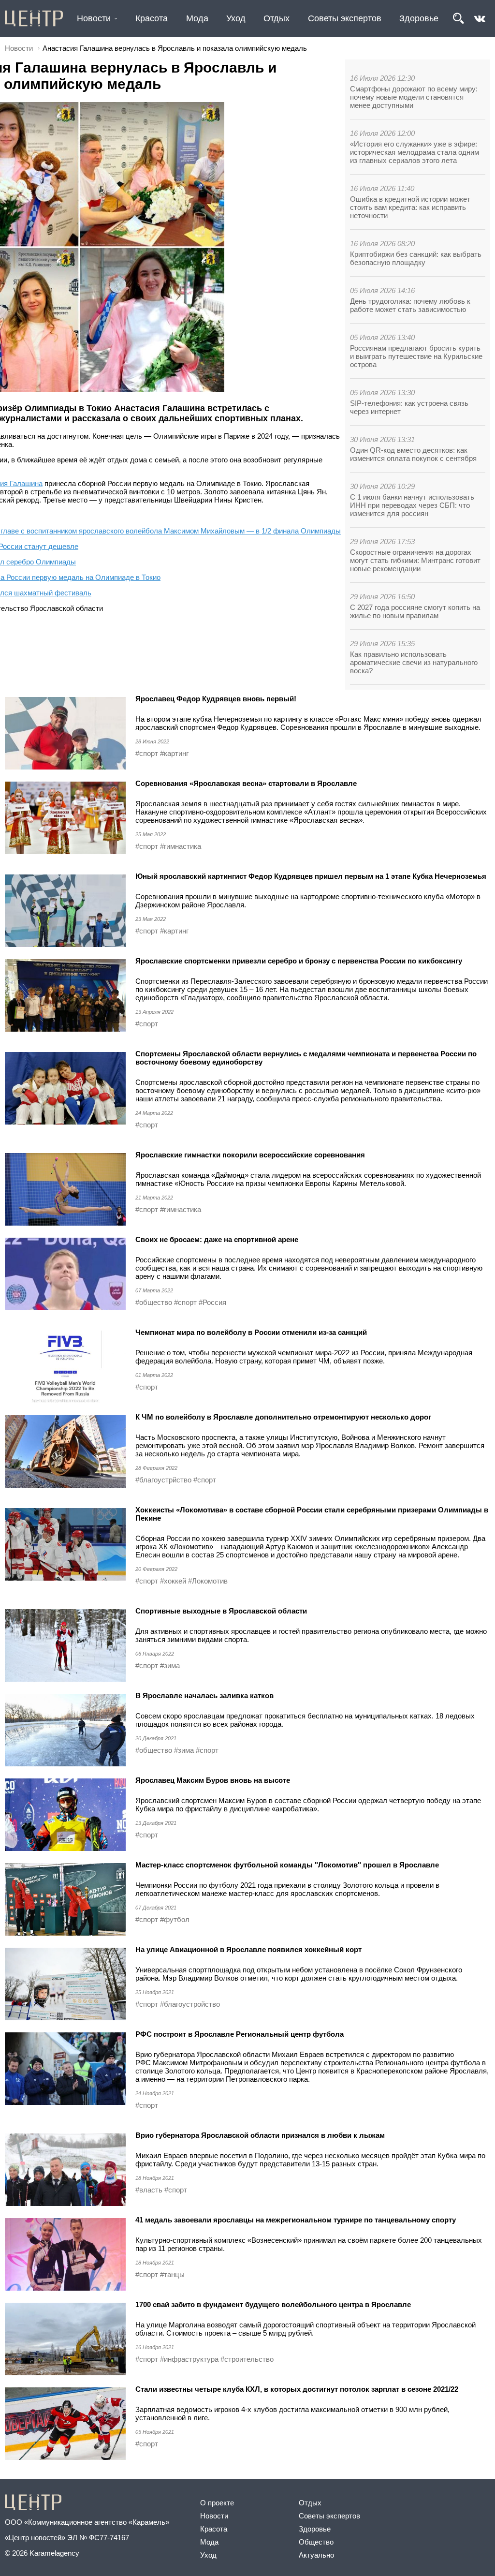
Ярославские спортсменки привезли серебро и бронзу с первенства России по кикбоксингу (299, 961)
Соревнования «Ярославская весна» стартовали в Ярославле (246, 783)
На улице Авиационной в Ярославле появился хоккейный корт (248, 1949)
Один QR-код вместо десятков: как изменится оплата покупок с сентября (413, 454)
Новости (94, 18)
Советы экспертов (345, 18)
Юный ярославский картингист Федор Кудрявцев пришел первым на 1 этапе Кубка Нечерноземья (311, 876)
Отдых (277, 18)
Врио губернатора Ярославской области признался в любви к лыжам (260, 2135)
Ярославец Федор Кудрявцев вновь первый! (216, 699)
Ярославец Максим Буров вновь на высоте (213, 1780)
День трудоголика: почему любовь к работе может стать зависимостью (410, 305)
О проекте (217, 2503)
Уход (236, 18)
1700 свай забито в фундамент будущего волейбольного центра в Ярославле (273, 2304)
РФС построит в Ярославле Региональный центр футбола (240, 2034)
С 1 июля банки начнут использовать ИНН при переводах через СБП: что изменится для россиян (412, 505)
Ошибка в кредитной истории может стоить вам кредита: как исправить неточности (410, 207)
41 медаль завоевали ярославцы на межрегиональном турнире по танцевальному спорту (296, 2220)
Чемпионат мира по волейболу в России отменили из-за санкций (251, 1332)
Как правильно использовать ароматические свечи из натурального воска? (414, 662)
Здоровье (419, 18)
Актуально (316, 2555)
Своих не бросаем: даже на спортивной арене (217, 1239)
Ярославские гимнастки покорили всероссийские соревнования (250, 1155)
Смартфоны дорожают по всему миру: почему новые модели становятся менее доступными (414, 97)
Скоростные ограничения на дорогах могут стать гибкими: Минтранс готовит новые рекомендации (415, 560)
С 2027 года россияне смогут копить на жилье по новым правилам (415, 611)
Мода (197, 18)
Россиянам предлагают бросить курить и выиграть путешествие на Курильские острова (416, 356)
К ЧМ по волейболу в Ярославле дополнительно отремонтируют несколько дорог (283, 1417)
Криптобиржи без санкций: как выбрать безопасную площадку (416, 258)
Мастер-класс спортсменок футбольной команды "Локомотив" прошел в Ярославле (287, 1865)
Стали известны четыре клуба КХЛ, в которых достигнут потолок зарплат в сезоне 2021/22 (297, 2389)
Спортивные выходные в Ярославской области (221, 1611)
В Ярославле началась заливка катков (204, 1695)
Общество (316, 2542)
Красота (152, 18)
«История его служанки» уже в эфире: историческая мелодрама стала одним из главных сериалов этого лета (415, 152)
